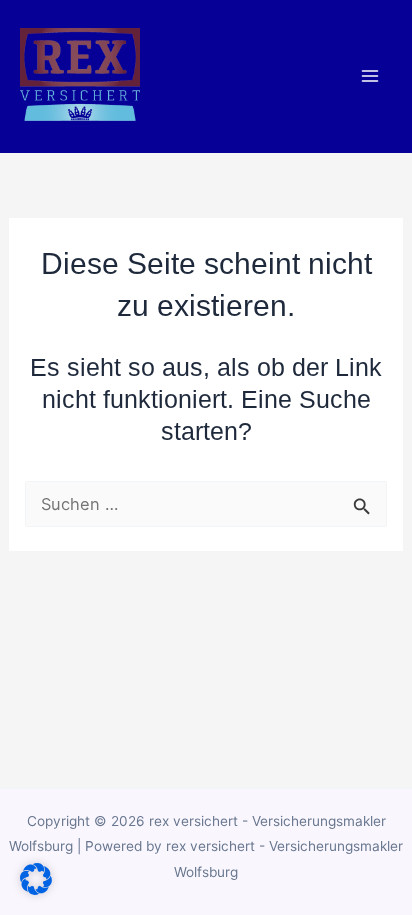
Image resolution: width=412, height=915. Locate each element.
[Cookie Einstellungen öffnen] (36, 889)
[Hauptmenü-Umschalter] (369, 76)
